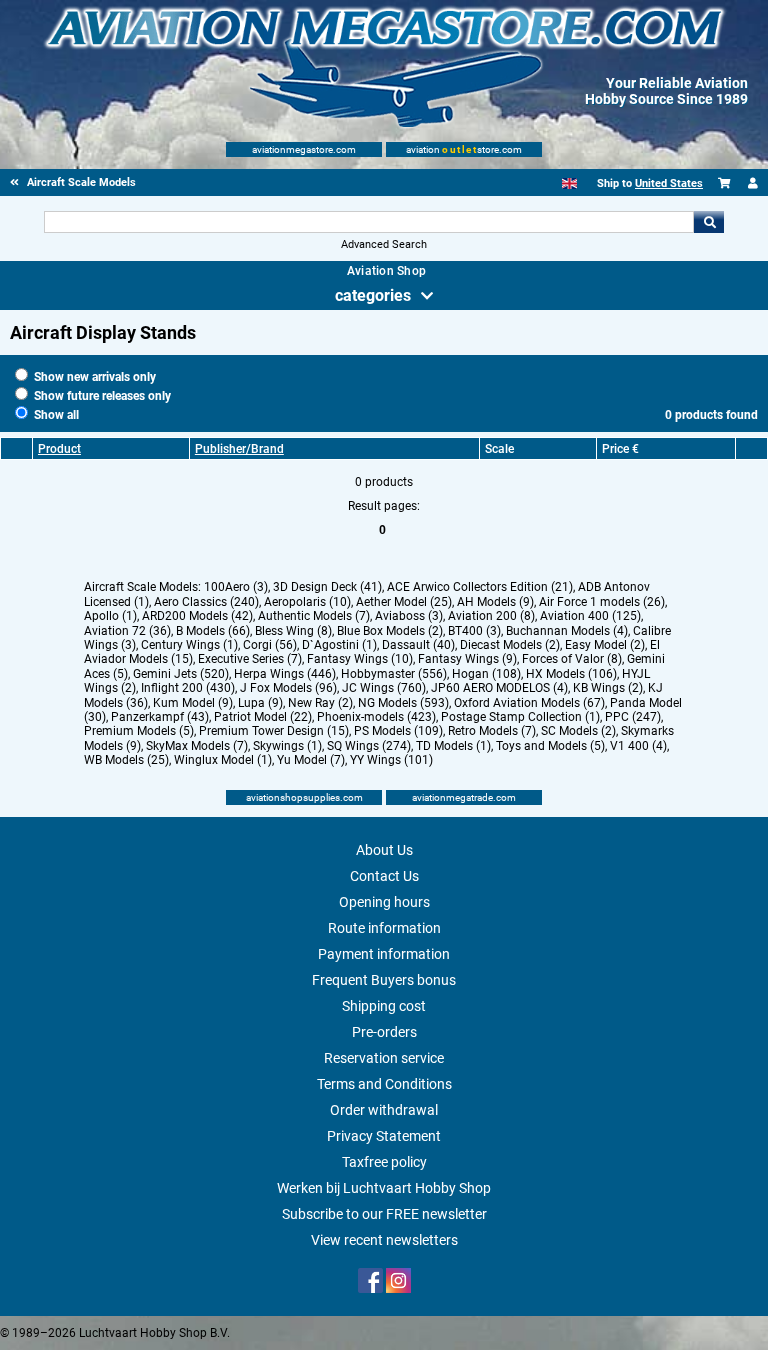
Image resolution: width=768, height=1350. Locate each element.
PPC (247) (633, 717)
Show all (55, 415)
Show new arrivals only (93, 377)
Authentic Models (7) (314, 616)
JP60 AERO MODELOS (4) (499, 688)
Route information (384, 928)
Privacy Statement (384, 1136)
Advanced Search (384, 244)
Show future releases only (101, 396)
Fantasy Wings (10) (360, 659)
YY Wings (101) (391, 760)
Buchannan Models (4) (567, 631)
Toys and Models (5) (550, 746)
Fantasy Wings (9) (467, 659)
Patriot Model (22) (263, 717)
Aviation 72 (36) (127, 631)
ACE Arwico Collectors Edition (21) (480, 587)
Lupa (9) (260, 703)
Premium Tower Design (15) (274, 731)
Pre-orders (384, 1032)
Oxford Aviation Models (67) (529, 703)
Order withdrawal (384, 1110)
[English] (569, 183)
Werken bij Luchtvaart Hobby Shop (384, 1188)
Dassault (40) (418, 645)
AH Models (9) (495, 602)
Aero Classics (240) (206, 602)
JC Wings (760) (384, 688)
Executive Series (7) (250, 659)
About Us (384, 850)
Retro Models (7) (492, 731)
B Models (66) (213, 631)
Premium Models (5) (139, 731)
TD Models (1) (453, 746)
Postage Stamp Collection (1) (520, 717)
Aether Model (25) (404, 602)
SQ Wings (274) (369, 746)
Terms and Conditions (384, 1084)
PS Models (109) (398, 731)
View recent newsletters (384, 1240)
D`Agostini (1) (339, 645)
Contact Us (384, 876)
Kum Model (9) (193, 703)
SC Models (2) (578, 731)
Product (59, 449)
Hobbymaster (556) (394, 674)
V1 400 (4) (638, 746)
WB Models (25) (126, 760)
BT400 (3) (474, 631)
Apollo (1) (110, 616)
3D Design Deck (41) (327, 587)
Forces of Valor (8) (572, 659)
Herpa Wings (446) (285, 674)
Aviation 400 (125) (590, 616)
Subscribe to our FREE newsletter (384, 1214)
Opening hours (384, 902)
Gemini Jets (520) (181, 674)
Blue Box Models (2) (390, 631)
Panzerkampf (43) (160, 717)
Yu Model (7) (311, 760)
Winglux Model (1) (223, 760)
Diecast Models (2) (510, 645)
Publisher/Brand (239, 449)
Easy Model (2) (605, 645)
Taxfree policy (384, 1162)
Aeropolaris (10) (307, 602)
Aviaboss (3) (409, 616)
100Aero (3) (236, 587)
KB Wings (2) (608, 688)
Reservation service (384, 1058)
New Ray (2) (320, 703)
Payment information (384, 954)
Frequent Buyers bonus (384, 980)
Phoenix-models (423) (376, 717)
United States (669, 183)
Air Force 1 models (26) (602, 602)
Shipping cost (384, 1006)
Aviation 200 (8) (491, 616)
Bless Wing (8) (293, 631)
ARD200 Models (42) (197, 616)
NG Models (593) (403, 703)
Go (709, 222)
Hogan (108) (486, 674)
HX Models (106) (571, 674)
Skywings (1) (287, 746)
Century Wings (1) (189, 645)
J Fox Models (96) (288, 688)
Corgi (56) (270, 645)
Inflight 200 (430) (188, 688)
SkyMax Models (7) (197, 746)
